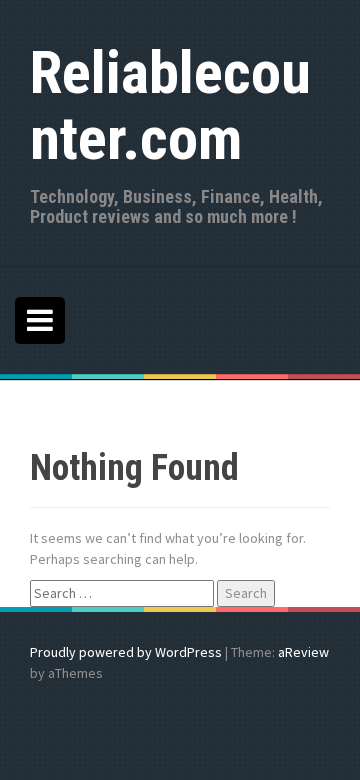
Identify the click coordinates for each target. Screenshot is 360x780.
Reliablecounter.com (170, 105)
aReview (303, 652)
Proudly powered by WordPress (126, 652)
